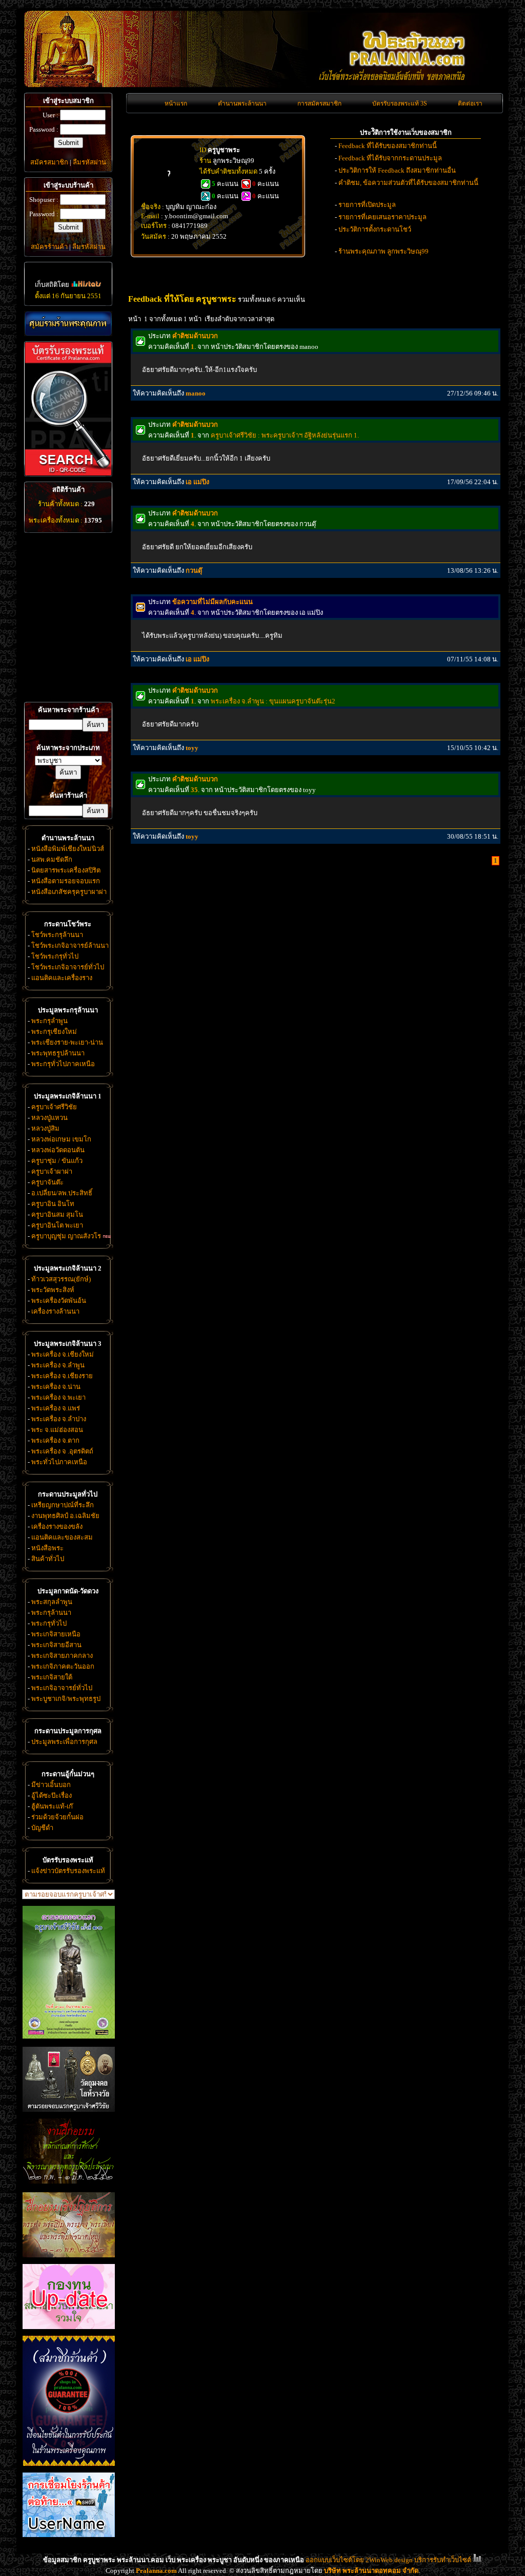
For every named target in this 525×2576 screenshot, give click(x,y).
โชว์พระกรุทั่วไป (55, 956)
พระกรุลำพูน (49, 1021)
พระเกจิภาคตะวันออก (63, 1666)
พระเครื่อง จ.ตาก (55, 1440)
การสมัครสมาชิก (319, 103)
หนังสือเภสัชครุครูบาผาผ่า (69, 892)
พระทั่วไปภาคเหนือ (59, 1462)
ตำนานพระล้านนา (242, 103)
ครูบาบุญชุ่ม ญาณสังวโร (66, 1236)
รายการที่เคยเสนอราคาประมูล (382, 217)
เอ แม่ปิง (197, 482)
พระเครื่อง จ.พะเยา (58, 1397)
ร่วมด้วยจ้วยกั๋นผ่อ (57, 1817)
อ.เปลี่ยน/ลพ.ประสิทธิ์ (62, 1193)
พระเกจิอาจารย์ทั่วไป (62, 1688)
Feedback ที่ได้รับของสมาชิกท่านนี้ (388, 146)
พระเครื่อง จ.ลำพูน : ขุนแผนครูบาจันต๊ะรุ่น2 (273, 701)
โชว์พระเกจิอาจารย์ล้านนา (70, 946)
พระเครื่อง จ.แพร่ (56, 1408)
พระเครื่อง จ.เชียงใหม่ (63, 1354)
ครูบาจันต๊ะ (47, 1182)
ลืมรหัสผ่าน (89, 162)
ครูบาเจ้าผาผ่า (52, 1171)
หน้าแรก (176, 103)
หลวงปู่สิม (45, 1128)
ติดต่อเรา (470, 103)
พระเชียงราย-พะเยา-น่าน (67, 1042)
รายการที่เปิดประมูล (367, 205)
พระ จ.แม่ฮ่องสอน (57, 1430)
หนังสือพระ (47, 1548)
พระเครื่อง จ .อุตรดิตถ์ (62, 1451)
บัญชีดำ (42, 1828)
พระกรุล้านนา (51, 1613)
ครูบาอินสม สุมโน (57, 1214)
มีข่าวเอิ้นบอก (51, 1785)
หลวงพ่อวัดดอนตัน (58, 1150)
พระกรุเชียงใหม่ (54, 1032)
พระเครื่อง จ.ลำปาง (59, 1419)
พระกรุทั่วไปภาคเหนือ (63, 1064)
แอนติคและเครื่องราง (62, 978)
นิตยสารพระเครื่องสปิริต (66, 870)
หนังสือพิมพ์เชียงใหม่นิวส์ (68, 849)
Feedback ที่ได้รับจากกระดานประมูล (390, 158)
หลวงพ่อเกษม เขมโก (61, 1139)
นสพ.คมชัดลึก (52, 859)
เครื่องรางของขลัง (57, 1526)
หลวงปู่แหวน (49, 1118)
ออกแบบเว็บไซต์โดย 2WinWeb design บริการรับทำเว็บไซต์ (388, 2560)
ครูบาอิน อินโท (53, 1204)
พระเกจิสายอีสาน (56, 1645)
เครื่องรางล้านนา (55, 1311)
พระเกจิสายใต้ (52, 1677)
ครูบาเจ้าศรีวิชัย (54, 1107)
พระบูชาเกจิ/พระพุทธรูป (66, 1699)
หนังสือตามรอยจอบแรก (66, 881)
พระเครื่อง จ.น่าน (56, 1387)
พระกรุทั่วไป (49, 1623)
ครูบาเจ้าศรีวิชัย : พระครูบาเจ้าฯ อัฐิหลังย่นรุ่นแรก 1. (285, 435)
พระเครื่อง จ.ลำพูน (58, 1365)
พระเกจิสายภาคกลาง (62, 1656)
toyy (192, 748)
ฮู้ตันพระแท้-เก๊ (52, 1806)
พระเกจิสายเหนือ (56, 1634)
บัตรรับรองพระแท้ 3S (400, 103)
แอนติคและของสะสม (62, 1537)
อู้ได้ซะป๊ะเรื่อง (52, 1795)
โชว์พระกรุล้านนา (57, 935)
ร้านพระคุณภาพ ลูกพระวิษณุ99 (383, 251)
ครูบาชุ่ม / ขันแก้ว (57, 1161)
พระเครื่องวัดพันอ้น (59, 1301)
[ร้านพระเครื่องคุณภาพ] (68, 324)
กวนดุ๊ (194, 570)
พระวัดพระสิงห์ (53, 1290)
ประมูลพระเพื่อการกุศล (64, 1742)
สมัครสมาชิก (49, 162)
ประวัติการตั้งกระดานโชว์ (375, 229)
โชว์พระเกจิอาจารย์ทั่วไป (68, 967)
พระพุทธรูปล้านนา (58, 1053)
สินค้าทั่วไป (48, 1559)
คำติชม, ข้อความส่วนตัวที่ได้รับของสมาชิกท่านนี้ (408, 183)
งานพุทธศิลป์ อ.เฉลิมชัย (65, 1516)
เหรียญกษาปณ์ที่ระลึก (63, 1505)
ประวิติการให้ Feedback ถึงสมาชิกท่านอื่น (397, 170)
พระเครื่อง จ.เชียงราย (62, 1376)
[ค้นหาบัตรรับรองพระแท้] (67, 474)
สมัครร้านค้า (49, 247)
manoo (196, 393)
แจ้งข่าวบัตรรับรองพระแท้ (68, 1871)
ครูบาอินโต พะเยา (57, 1225)
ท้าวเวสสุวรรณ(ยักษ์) (61, 1279)
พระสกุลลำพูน (52, 1602)
